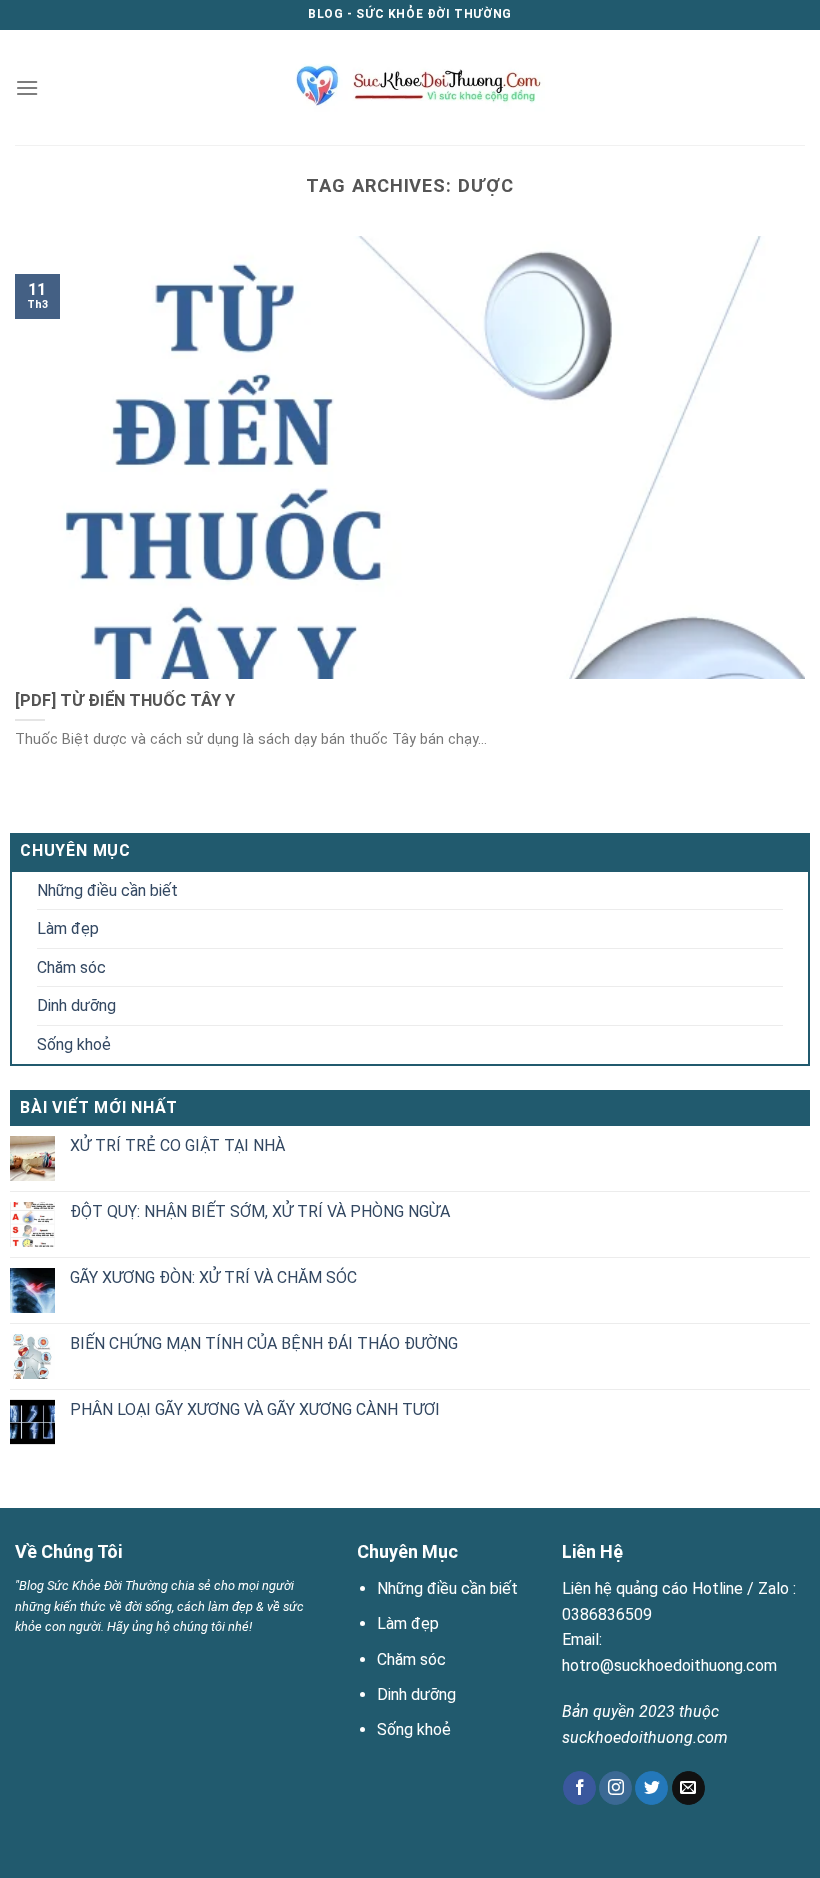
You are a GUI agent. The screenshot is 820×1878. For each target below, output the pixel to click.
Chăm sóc (71, 967)
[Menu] (27, 87)
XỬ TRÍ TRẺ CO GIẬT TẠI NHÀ (177, 1145)
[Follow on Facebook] (579, 1788)
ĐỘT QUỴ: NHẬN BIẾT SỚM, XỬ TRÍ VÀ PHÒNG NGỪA (260, 1211)
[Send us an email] (688, 1788)
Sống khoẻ (74, 1044)
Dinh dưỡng (76, 1005)
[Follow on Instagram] (615, 1788)
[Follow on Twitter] (651, 1788)
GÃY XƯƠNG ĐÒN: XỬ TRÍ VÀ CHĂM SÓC (213, 1277)
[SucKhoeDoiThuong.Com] (410, 87)
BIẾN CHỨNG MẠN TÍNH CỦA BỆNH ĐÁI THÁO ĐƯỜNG (264, 1343)
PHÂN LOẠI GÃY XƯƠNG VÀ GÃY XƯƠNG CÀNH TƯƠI (255, 1409)
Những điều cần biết (107, 890)
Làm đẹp (68, 928)
